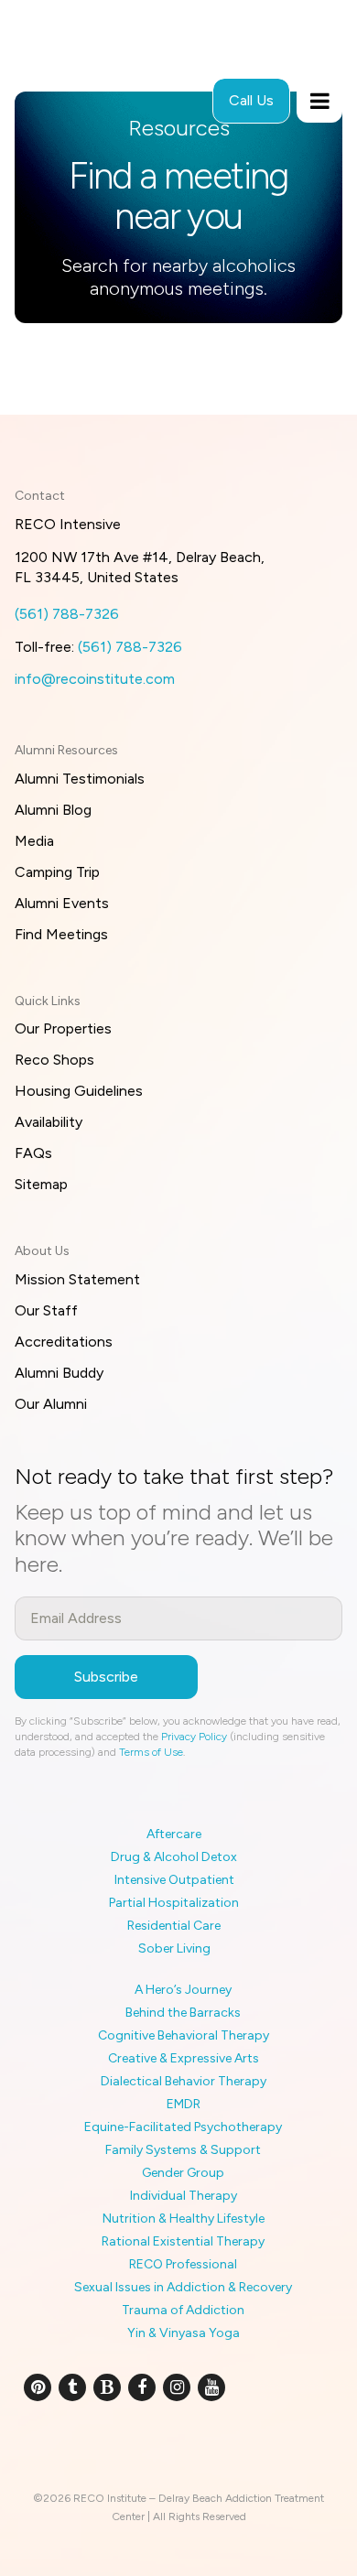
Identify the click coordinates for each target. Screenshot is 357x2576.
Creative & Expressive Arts (184, 2058)
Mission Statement (77, 1279)
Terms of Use (151, 1752)
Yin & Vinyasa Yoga (184, 2333)
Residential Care (174, 1926)
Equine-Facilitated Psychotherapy (183, 2127)
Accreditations (64, 1342)
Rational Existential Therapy (183, 2241)
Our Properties (63, 1028)
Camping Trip (57, 872)
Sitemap (41, 1184)
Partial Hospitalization (174, 1903)
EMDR (184, 2104)
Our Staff (46, 1310)
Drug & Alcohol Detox (174, 1857)
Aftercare (174, 1834)
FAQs (33, 1153)
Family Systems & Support (183, 2150)
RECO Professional (183, 2264)
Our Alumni (51, 1404)
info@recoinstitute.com (95, 679)
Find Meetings (61, 934)
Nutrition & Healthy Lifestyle (184, 2219)
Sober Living (174, 1948)
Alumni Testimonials (80, 779)
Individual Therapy (184, 2196)
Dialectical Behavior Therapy (184, 2081)
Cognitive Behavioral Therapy (184, 2035)
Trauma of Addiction (183, 2310)
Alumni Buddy (59, 1373)
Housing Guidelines (79, 1091)
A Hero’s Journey (183, 1990)
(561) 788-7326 (67, 614)
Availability (49, 1122)
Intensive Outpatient (174, 1880)
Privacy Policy (194, 1737)
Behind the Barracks (183, 2013)
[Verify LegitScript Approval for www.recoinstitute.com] (179, 2448)
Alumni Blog (53, 810)
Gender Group (183, 2173)
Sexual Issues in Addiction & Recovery (183, 2287)
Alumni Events (62, 903)
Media (34, 841)
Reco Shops (54, 1060)
